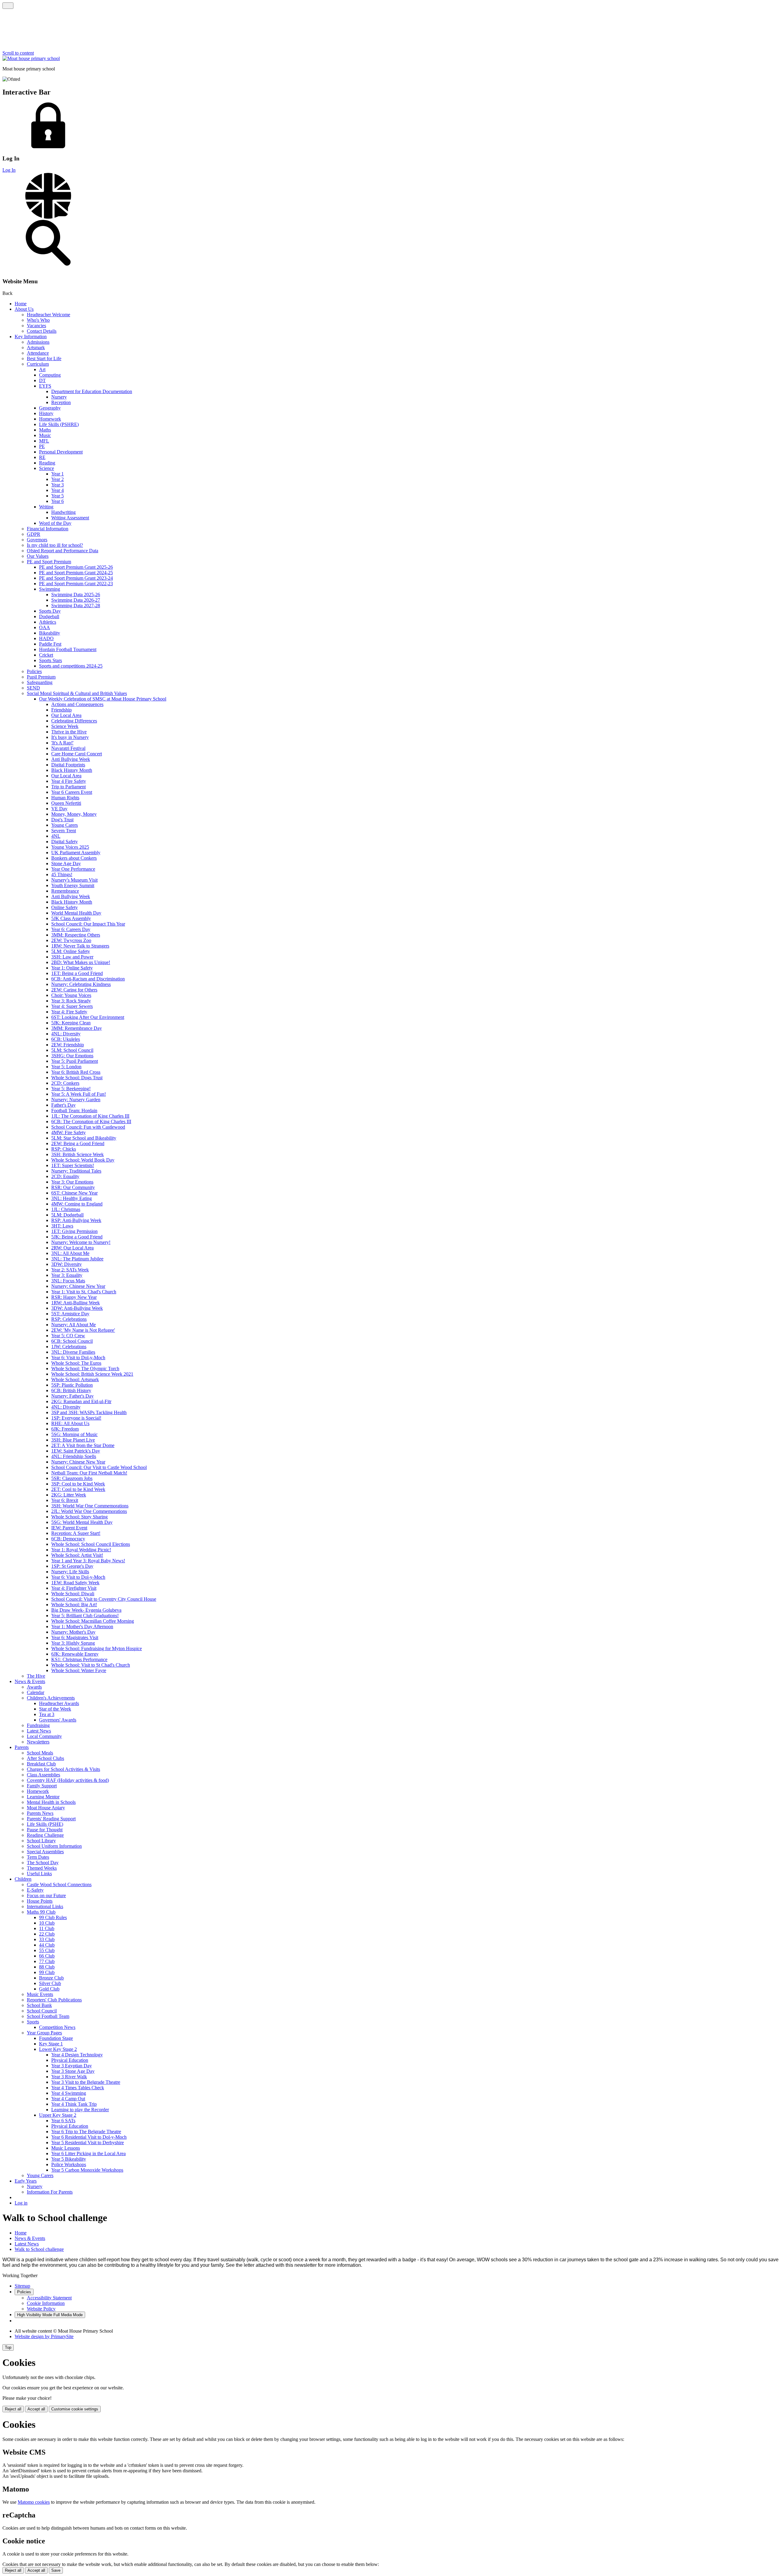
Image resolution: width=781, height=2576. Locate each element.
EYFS (45, 386)
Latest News (39, 1731)
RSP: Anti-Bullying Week (76, 1220)
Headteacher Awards (59, 1703)
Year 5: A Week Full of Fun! (79, 1094)
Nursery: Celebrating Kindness (81, 984)
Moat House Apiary (46, 1808)
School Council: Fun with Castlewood (88, 1127)
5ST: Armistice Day (70, 1314)
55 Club (47, 1950)
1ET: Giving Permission (74, 1231)
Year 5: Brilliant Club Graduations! (85, 1616)
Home (21, 304)
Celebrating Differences (74, 721)
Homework (50, 419)
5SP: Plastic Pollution (72, 1385)
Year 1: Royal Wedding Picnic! (81, 1550)
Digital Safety (65, 842)
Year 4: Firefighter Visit (74, 1588)
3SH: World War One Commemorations (90, 1506)
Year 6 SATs (63, 2121)
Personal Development (61, 452)
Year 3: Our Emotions (72, 1182)
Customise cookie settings (75, 2409)
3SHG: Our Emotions (72, 1056)
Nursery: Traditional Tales (76, 1171)
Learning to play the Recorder (80, 2110)
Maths (45, 430)
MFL (44, 441)
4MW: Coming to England (77, 1204)
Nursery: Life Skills (70, 1572)
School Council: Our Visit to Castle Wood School (99, 1467)
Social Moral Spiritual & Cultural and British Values (77, 693)
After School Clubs (45, 1758)
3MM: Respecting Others (76, 935)
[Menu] (8, 6)
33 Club (47, 1939)
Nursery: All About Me (74, 1325)
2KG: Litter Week (69, 1495)
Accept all (36, 2409)
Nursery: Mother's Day (73, 1632)
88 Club (47, 1967)
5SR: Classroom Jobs (72, 1478)
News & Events (30, 1681)
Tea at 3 (47, 1714)
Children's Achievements (51, 1698)
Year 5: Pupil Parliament (75, 1061)
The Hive (36, 1676)
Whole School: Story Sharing (79, 1517)
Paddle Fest (50, 644)
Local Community (44, 1736)
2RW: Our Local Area (72, 1248)
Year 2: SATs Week (70, 1270)
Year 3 (58, 485)
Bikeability (50, 633)
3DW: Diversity (67, 1264)
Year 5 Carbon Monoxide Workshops (87, 2170)
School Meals (40, 1753)
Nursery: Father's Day (72, 1396)
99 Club (47, 1972)
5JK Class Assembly (71, 918)
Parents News (40, 1813)
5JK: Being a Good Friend (77, 1237)
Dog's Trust (62, 820)
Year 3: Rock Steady (71, 1001)
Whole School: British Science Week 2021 (92, 1374)
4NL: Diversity (66, 1034)
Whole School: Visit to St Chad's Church (91, 1665)
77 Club (47, 1961)
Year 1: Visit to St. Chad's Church (84, 1292)
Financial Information (48, 529)
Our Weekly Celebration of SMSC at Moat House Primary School (103, 699)
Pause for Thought (45, 1830)
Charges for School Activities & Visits (63, 1769)
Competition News (57, 2027)
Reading (47, 463)
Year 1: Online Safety (72, 968)
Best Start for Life (44, 358)
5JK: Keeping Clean (71, 1023)
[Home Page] (31, 58)
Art (42, 369)
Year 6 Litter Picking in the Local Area (88, 2153)
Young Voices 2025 (70, 847)
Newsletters (38, 1742)
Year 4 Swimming (69, 2093)
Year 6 (58, 501)
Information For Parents (50, 2192)
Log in (21, 2203)
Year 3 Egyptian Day (72, 2066)
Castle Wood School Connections (59, 1885)
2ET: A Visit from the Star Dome (83, 1445)
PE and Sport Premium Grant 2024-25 (76, 573)
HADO (46, 638)
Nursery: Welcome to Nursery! (81, 1242)
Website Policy (41, 2309)
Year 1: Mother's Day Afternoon (82, 1627)
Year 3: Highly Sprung (73, 1643)
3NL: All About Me (70, 1253)
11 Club (47, 1928)
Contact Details (42, 331)
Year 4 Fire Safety (69, 781)
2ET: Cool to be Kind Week (78, 1489)
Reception (61, 402)
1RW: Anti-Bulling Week (76, 1303)
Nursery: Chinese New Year (78, 1286)
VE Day (59, 809)
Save (56, 2570)
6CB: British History (71, 1390)
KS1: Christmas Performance (79, 1659)
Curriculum (38, 364)
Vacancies (36, 326)
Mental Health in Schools (51, 1802)
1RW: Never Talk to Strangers (80, 946)
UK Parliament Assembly (76, 853)
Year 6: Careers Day (71, 929)
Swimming (50, 589)
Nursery (59, 397)
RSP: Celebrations (69, 1319)
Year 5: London (66, 1067)
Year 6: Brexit (65, 1500)
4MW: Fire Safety (68, 1132)
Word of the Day (55, 523)
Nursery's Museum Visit (74, 880)
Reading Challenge (45, 1835)
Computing (50, 375)
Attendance (38, 353)
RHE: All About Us (70, 1423)
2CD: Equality (65, 1176)
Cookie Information (46, 2303)
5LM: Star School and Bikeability (84, 1138)
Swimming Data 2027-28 (76, 605)
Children (23, 1879)
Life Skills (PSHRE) (59, 424)
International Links (45, 1906)
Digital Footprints (68, 765)
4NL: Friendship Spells (74, 1456)
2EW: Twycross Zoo (71, 940)
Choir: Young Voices (71, 995)
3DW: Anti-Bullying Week (77, 1308)
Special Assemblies (45, 1852)
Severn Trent (64, 831)
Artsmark (36, 348)
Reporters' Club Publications (54, 2000)
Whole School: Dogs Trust (77, 1078)
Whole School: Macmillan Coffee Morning (93, 1621)
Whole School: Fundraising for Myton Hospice (97, 1648)
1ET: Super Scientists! (73, 1165)
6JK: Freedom (65, 1429)
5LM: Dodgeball (67, 1215)
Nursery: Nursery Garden (76, 1100)
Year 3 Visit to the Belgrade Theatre (86, 2082)
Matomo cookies (34, 2502)
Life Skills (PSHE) (45, 1824)
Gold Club (49, 1989)
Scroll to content (18, 53)
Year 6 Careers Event (72, 792)
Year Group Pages (44, 2033)
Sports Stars (50, 660)
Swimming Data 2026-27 (76, 600)
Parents (22, 1747)
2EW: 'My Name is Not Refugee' (83, 1330)
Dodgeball (49, 616)
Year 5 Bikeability (69, 2159)
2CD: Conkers (65, 1083)
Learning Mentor (43, 1797)
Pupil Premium (41, 677)
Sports (33, 2022)
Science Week (65, 726)
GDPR (34, 534)
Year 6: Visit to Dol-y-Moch (78, 1358)
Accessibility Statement (49, 2298)
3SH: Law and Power (72, 957)
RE (42, 457)
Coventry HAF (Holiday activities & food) (68, 1780)
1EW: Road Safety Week (75, 1583)
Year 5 (58, 496)
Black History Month (72, 770)
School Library (41, 1841)
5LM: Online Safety (71, 951)
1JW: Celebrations (69, 1347)
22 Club (47, 1934)
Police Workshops (69, 2164)
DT (42, 380)
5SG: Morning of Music (74, 1434)
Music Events (40, 1994)
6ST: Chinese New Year (74, 1193)
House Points (40, 1901)
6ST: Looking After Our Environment (88, 1017)
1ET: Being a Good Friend (77, 973)
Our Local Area (66, 715)
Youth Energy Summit (73, 885)
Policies (34, 671)
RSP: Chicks (64, 1149)
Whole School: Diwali (73, 1594)
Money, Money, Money (74, 814)
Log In (9, 170)
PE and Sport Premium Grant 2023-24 (76, 578)
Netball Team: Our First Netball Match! (89, 1473)
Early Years (26, 2181)
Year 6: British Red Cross (76, 1072)
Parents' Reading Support (51, 1819)
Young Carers (65, 825)
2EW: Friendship (68, 1045)
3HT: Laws (62, 1226)
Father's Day (63, 1105)
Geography (50, 408)
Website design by (44, 2336)
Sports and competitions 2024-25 (71, 666)
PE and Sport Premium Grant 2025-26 (76, 567)
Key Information (31, 337)
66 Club (47, 1956)
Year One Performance (73, 869)
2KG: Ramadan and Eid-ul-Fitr (81, 1401)
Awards (34, 1687)
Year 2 (58, 479)
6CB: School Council (72, 1341)
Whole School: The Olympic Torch (85, 1369)
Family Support (42, 1786)
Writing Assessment (70, 518)
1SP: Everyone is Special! (76, 1418)
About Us (24, 309)
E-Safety (35, 1890)
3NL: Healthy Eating (72, 1198)
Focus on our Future (46, 1895)
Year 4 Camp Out (68, 2099)
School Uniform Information (54, 1846)
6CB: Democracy (68, 1539)
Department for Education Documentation (92, 391)
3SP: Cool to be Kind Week (78, 1484)
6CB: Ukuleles (66, 1039)
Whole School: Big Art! (74, 1605)
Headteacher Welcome (49, 315)
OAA (45, 627)
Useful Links (39, 1874)
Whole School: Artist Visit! (77, 1555)
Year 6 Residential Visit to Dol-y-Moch (89, 2137)
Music (45, 435)
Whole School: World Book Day (83, 1160)
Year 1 (58, 474)
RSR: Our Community (73, 1187)
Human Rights (65, 798)
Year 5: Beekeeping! (71, 1089)
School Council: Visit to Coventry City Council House (104, 1599)
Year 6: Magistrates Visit (75, 1637)
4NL (56, 836)
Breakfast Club (41, 1764)
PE (42, 446)
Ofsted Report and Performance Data (63, 551)
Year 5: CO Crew (68, 1336)
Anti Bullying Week (71, 759)
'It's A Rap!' (62, 743)
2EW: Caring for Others (74, 990)
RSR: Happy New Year (74, 1297)
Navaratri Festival (68, 748)
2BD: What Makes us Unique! (81, 962)
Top (8, 2347)
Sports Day (50, 611)
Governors (37, 540)
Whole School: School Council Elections (91, 1544)
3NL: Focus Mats (68, 1281)
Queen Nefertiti (66, 803)
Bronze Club (51, 1978)
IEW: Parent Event (69, 1528)
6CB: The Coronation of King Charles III (91, 1121)
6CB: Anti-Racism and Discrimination (88, 979)
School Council (42, 2011)
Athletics (48, 622)
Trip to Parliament (68, 787)
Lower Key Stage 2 (58, 2049)
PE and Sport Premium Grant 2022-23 (76, 584)
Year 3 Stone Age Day (73, 2071)
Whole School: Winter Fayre (79, 1670)
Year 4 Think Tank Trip (74, 2104)
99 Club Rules (53, 1917)
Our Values (38, 556)
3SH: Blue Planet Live (73, 1440)
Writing (46, 507)
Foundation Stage (56, 2038)
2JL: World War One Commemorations (89, 1511)
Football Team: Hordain (74, 1111)
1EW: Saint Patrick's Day (76, 1451)
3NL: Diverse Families (73, 1352)
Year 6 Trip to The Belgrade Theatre (86, 2132)
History (46, 413)
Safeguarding (40, 682)
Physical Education (70, 2060)
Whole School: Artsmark (75, 1379)
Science (47, 468)
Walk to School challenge (39, 2249)
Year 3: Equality (67, 1275)
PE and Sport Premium (49, 562)
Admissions (38, 342)
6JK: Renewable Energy (75, 1654)
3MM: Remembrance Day (77, 1028)
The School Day (43, 1863)
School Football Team (48, 2016)
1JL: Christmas (66, 1209)
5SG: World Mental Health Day (82, 1522)
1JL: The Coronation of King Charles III (90, 1116)
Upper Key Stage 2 (58, 2115)
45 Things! (62, 874)
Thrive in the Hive (69, 732)
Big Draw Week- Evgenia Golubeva (86, 1610)
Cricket (46, 655)
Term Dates (38, 1857)
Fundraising (38, 1725)
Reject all (13, 2409)
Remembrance (65, 891)
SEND (33, 688)
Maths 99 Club (41, 1912)
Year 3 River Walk (69, 2077)
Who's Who (38, 320)
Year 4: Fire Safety (69, 1012)
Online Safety (65, 907)
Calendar (36, 1692)
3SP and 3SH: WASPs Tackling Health (89, 1412)
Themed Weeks (42, 1868)
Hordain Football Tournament (68, 649)
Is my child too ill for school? (55, 545)
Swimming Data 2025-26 (76, 595)
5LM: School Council (72, 1050)
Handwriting (63, 512)
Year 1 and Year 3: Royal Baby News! (88, 1561)
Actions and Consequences (77, 704)
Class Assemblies (43, 1775)
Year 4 (58, 490)
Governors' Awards (58, 1720)
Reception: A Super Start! (76, 1533)
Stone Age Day (66, 863)
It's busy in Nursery (70, 737)
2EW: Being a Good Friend (78, 1143)
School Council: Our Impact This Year (88, 924)
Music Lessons (66, 2148)
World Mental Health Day (76, 913)
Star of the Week (55, 1709)
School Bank (39, 2005)
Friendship (61, 710)
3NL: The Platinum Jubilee (77, 1259)
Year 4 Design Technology (77, 2055)
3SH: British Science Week (77, 1154)
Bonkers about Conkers (74, 858)
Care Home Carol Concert (77, 754)
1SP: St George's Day (72, 1566)
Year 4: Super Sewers (72, 1006)
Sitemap (22, 2286)
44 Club (47, 1945)
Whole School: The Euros (76, 1363)
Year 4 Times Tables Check (78, 2088)
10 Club (47, 1923)
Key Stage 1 (51, 2044)
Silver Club (50, 1983)
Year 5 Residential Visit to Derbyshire (88, 2142)
